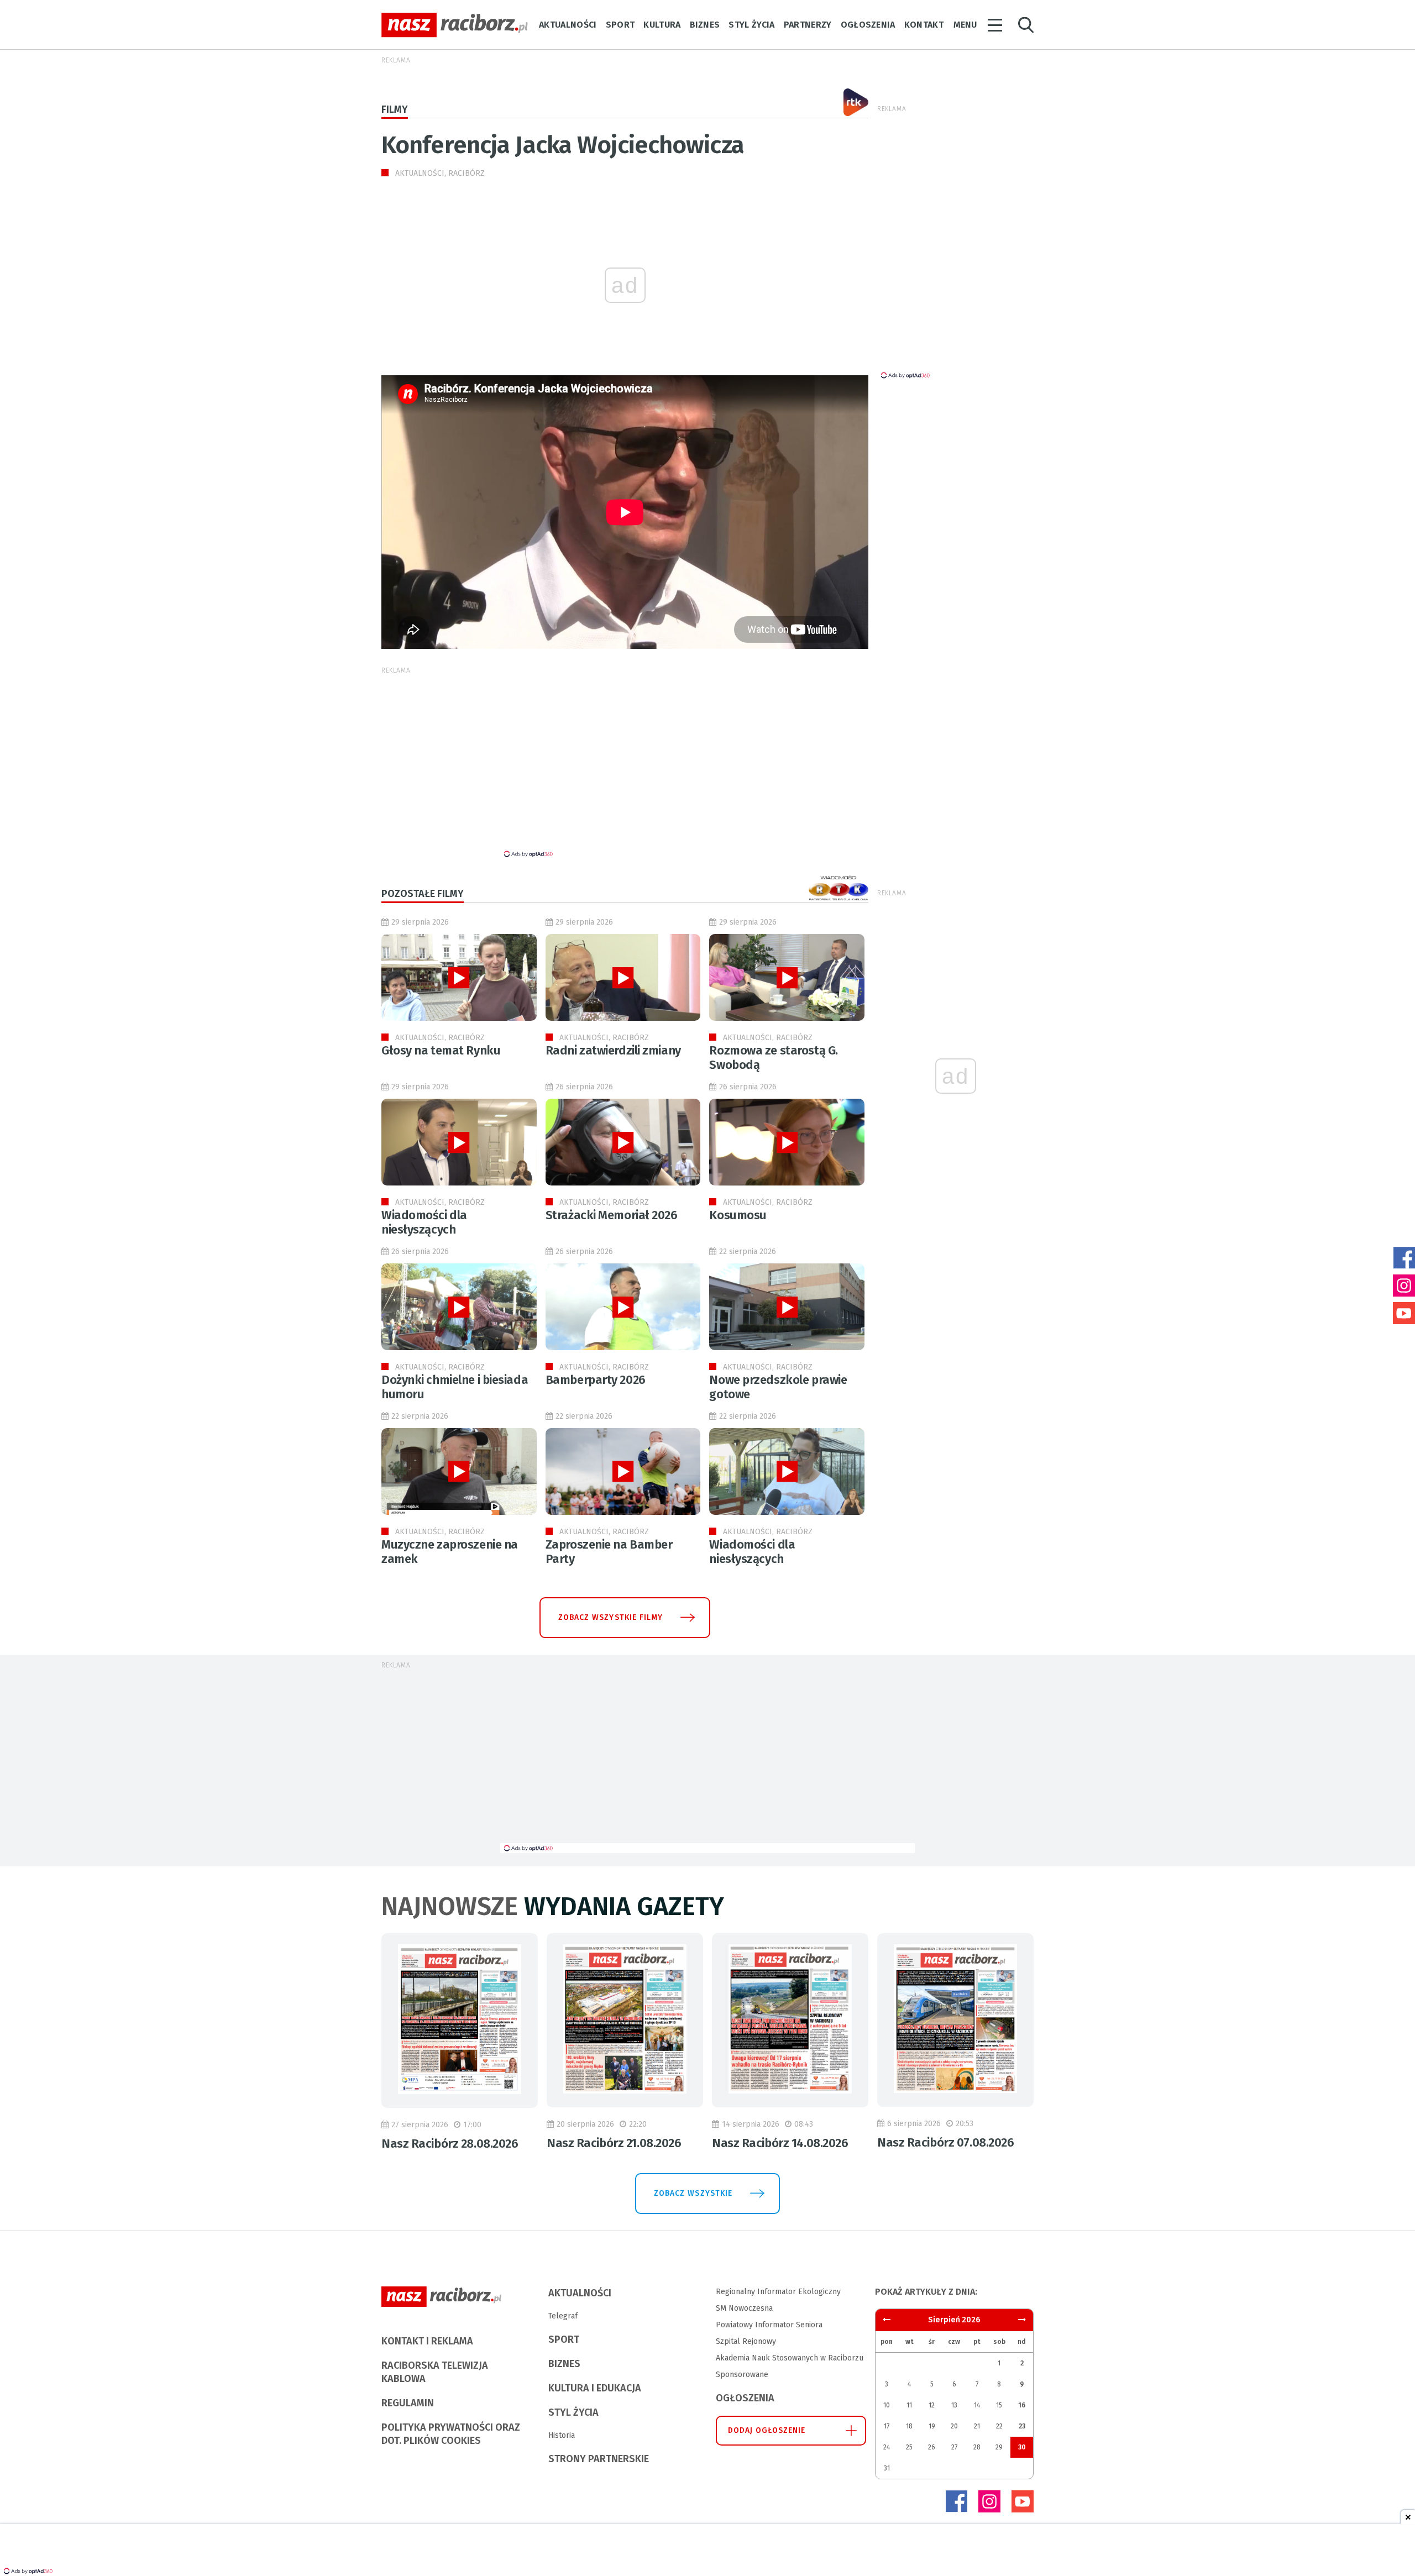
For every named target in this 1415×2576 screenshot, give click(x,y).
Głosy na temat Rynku (441, 1050)
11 (909, 2405)
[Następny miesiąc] (887, 2320)
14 (977, 2405)
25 (909, 2447)
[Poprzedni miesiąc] (1022, 2320)
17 (887, 2426)
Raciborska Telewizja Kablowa (435, 2372)
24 (887, 2447)
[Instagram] (989, 2501)
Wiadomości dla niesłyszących (424, 1222)
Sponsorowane (742, 2375)
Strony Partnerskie (599, 2459)
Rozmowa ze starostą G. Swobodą (773, 1058)
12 (932, 2405)
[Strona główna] (455, 25)
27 (954, 2447)
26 (932, 2447)
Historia (562, 2435)
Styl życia (751, 25)
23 (1022, 2426)
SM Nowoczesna (744, 2308)
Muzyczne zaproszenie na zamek (450, 1552)
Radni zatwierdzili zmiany (613, 1050)
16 (1022, 2405)
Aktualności (568, 25)
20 (954, 2426)
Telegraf (563, 2316)
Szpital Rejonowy (746, 2341)
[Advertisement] (1084, 287)
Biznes (705, 25)
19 (932, 2426)
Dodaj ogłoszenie (767, 2430)
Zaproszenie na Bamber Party (609, 1552)
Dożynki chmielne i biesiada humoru (455, 1387)
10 (887, 2405)
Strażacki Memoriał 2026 (612, 1215)
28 (977, 2447)
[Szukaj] (1026, 25)
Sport (620, 25)
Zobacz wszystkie (693, 2193)
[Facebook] (956, 2501)
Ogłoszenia (868, 25)
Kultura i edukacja (595, 2388)
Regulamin (408, 2403)
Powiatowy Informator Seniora (769, 2325)
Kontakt (924, 25)
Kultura (662, 25)
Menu (965, 25)
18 (909, 2426)
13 (954, 2405)
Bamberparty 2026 (596, 1380)
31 (887, 2468)
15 (999, 2405)
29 (999, 2447)
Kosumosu (738, 1215)
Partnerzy (808, 25)
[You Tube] (1023, 2501)
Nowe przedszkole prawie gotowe (778, 1387)
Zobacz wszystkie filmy (610, 1617)
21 (977, 2426)
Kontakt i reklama (427, 2341)
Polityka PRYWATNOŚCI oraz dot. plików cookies (451, 2434)
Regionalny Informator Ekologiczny (778, 2292)
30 (1022, 2447)
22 (999, 2426)
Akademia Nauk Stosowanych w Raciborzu (790, 2358)
